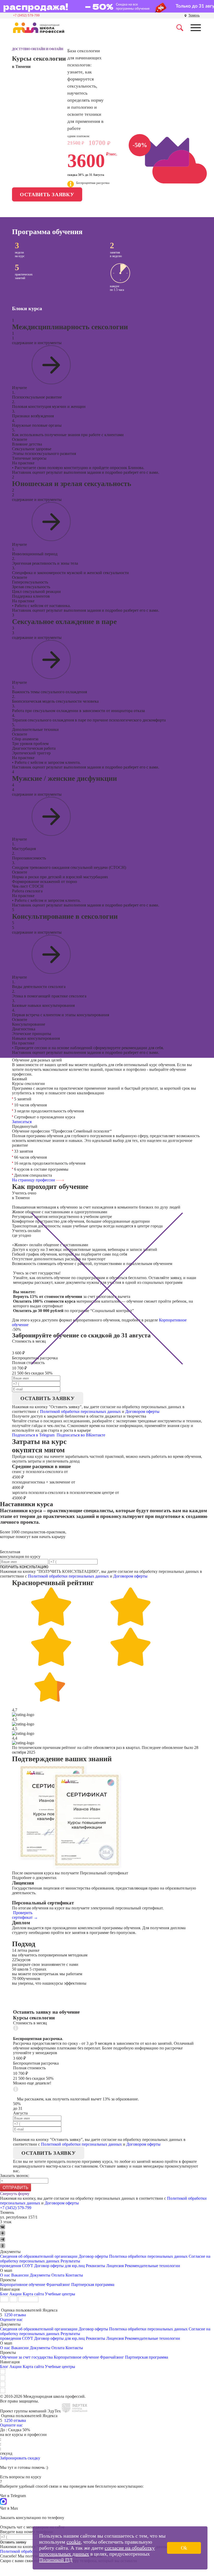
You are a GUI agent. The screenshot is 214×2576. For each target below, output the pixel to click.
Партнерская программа (93, 2285)
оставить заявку (48, 1398)
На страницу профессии (34, 1180)
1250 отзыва (15, 2315)
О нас (5, 2275)
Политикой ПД (56, 2560)
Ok (184, 2548)
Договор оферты (93, 2256)
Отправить (16, 2188)
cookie (74, 2542)
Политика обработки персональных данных (149, 2256)
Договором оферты (142, 1411)
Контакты (74, 2275)
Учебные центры (60, 2294)
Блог (4, 2294)
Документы (40, 2275)
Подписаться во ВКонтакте (81, 1435)
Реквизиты (96, 2266)
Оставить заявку (47, 194)
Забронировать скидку (20, 2458)
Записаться (22, 1122)
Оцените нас (11, 2320)
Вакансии (20, 2275)
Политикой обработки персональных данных (80, 1411)
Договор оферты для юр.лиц (60, 2266)
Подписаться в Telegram (34, 1435)
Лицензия (115, 2266)
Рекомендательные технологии (152, 2266)
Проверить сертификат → (25, 1915)
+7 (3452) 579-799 (26, 15)
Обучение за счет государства (26, 2357)
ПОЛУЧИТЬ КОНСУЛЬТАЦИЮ (24, 1567)
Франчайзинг (58, 2285)
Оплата (58, 2275)
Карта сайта (33, 2294)
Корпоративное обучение (23, 2285)
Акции (16, 2294)
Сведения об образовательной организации (39, 2256)
